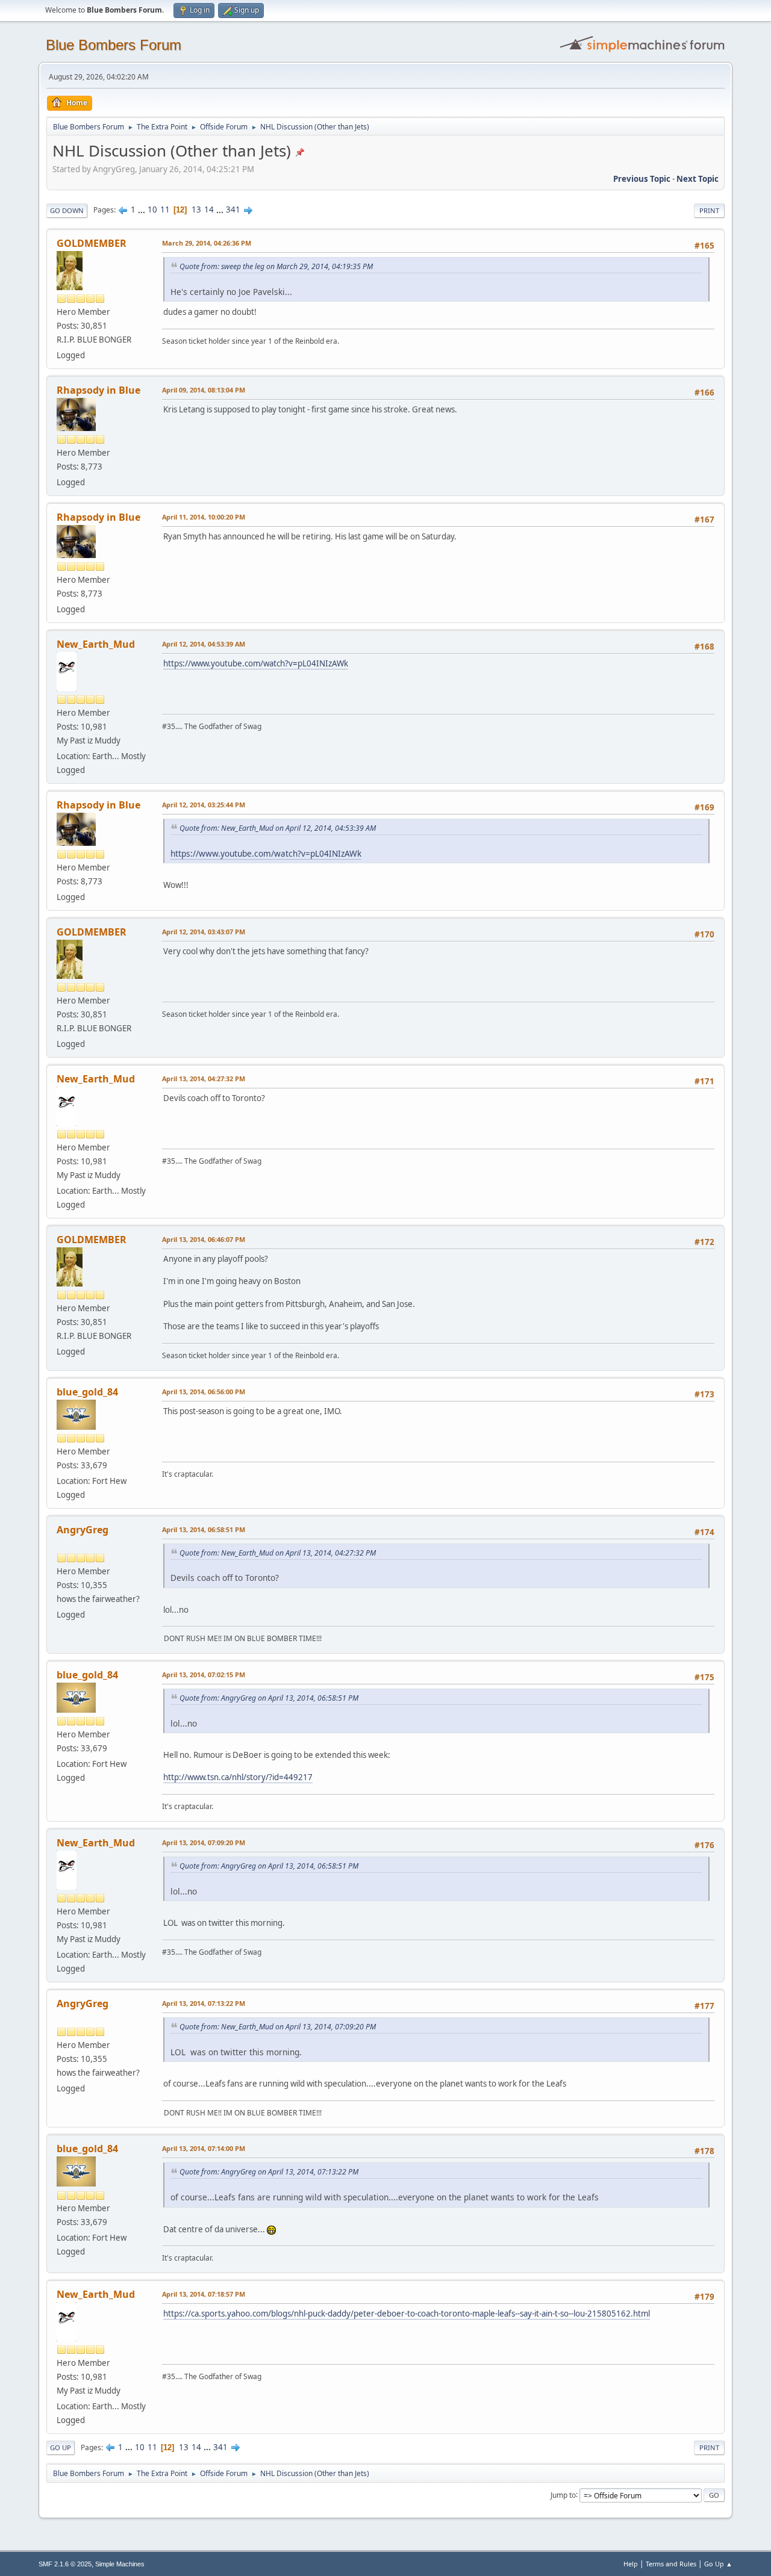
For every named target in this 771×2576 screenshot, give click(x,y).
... (142, 209)
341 (233, 209)
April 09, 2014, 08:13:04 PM (204, 390)
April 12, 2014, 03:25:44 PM (204, 805)
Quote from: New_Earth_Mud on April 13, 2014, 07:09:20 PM (278, 2027)
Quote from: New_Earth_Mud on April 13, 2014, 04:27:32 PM (278, 1553)
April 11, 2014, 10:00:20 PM (204, 517)
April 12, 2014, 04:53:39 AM (204, 644)
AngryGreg (83, 1530)
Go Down (67, 210)
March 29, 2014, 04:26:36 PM (207, 243)
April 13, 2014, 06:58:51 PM (204, 1529)
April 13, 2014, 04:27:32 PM (204, 1079)
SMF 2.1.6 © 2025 (65, 2564)
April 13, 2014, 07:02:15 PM (204, 1674)
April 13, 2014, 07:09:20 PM (204, 1842)
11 (165, 209)
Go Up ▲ (718, 2564)
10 (152, 209)
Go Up (61, 2447)
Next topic (698, 179)
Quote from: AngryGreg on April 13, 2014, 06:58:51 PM (269, 1698)
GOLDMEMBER (92, 243)
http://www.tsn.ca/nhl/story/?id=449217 (238, 1777)
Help (631, 2564)
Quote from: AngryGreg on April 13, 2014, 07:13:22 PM (269, 2172)
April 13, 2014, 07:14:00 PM (204, 2148)
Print (709, 210)
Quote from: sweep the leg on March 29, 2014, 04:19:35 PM (276, 266)
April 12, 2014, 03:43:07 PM (204, 932)
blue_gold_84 (87, 1392)
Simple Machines (120, 2564)
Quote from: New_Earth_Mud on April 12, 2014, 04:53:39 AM (278, 828)
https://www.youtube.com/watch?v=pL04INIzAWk (256, 663)
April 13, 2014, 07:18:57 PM (204, 2294)
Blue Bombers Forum (114, 45)
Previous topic (642, 179)
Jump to (563, 2494)
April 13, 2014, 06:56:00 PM (204, 1392)
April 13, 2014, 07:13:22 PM (204, 2003)
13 (196, 209)
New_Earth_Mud (96, 644)
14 (209, 209)
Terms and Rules (671, 2564)
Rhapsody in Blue (98, 390)
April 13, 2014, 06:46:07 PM (204, 1239)
